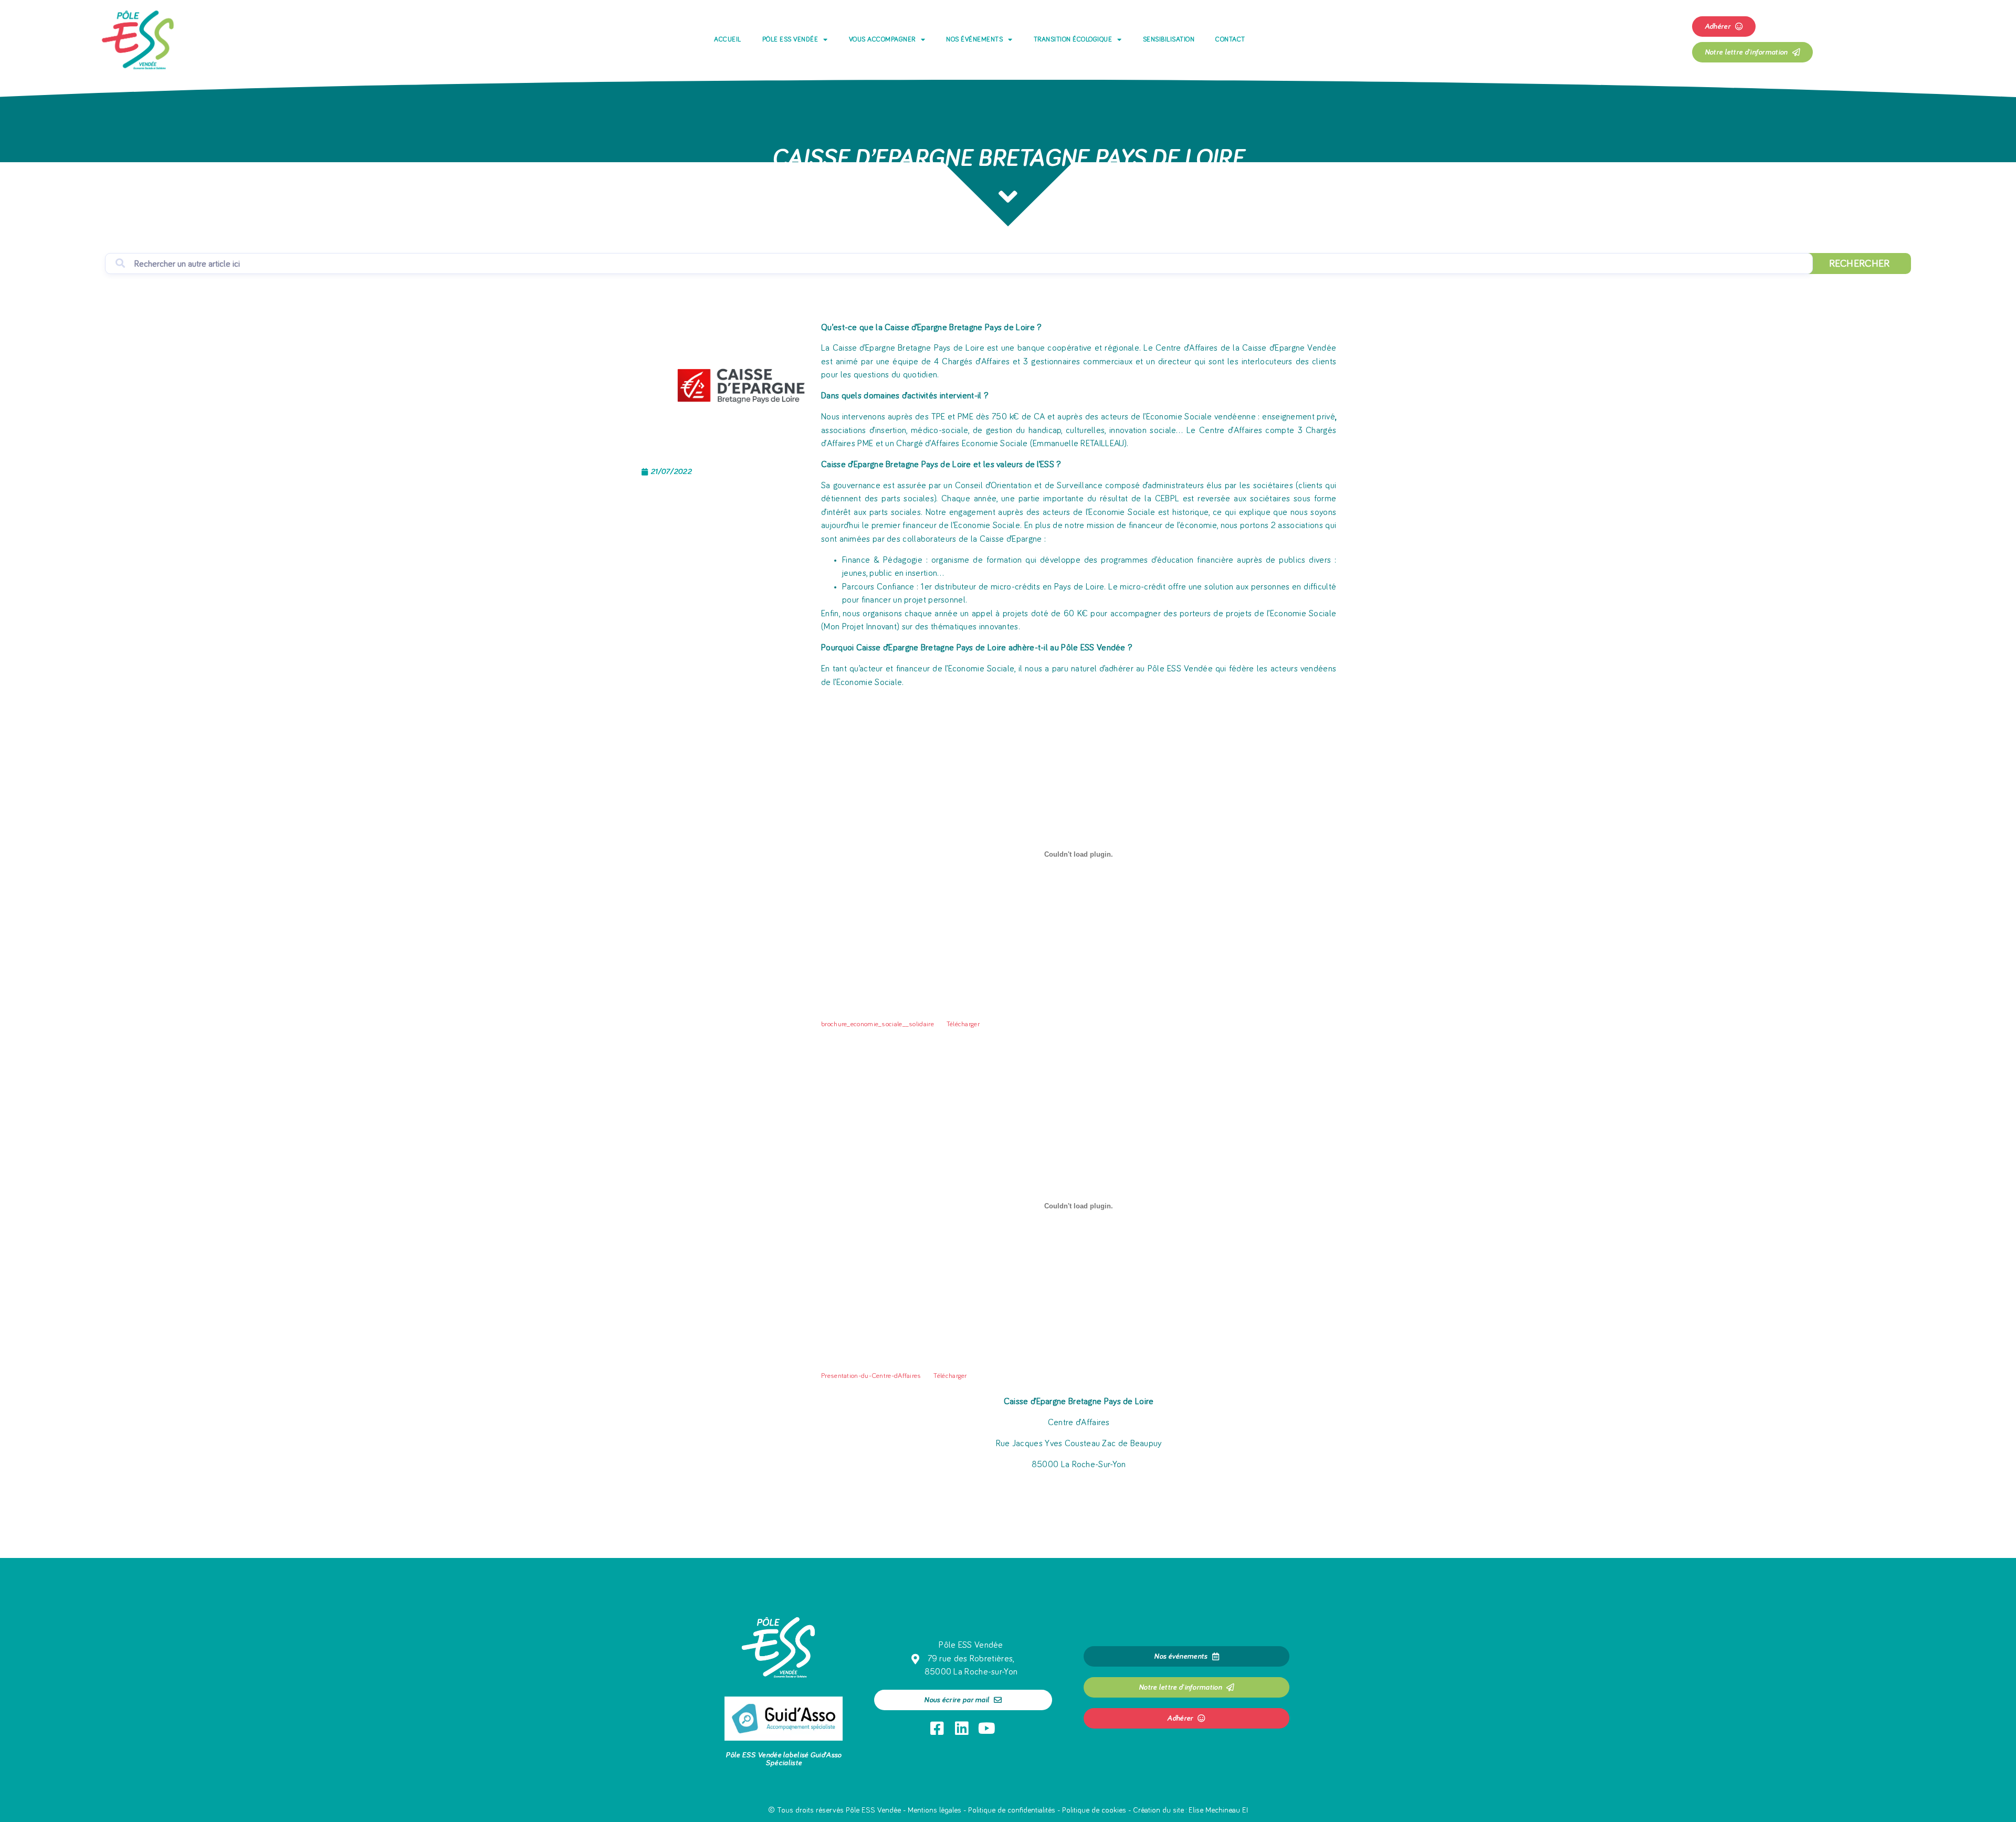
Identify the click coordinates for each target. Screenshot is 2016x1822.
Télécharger (963, 1024)
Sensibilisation (1169, 40)
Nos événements (974, 40)
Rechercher (1860, 264)
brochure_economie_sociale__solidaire (878, 1024)
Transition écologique (1073, 40)
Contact (1230, 40)
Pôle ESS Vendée (790, 40)
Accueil (728, 40)
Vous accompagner (882, 40)
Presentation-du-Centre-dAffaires (871, 1376)
